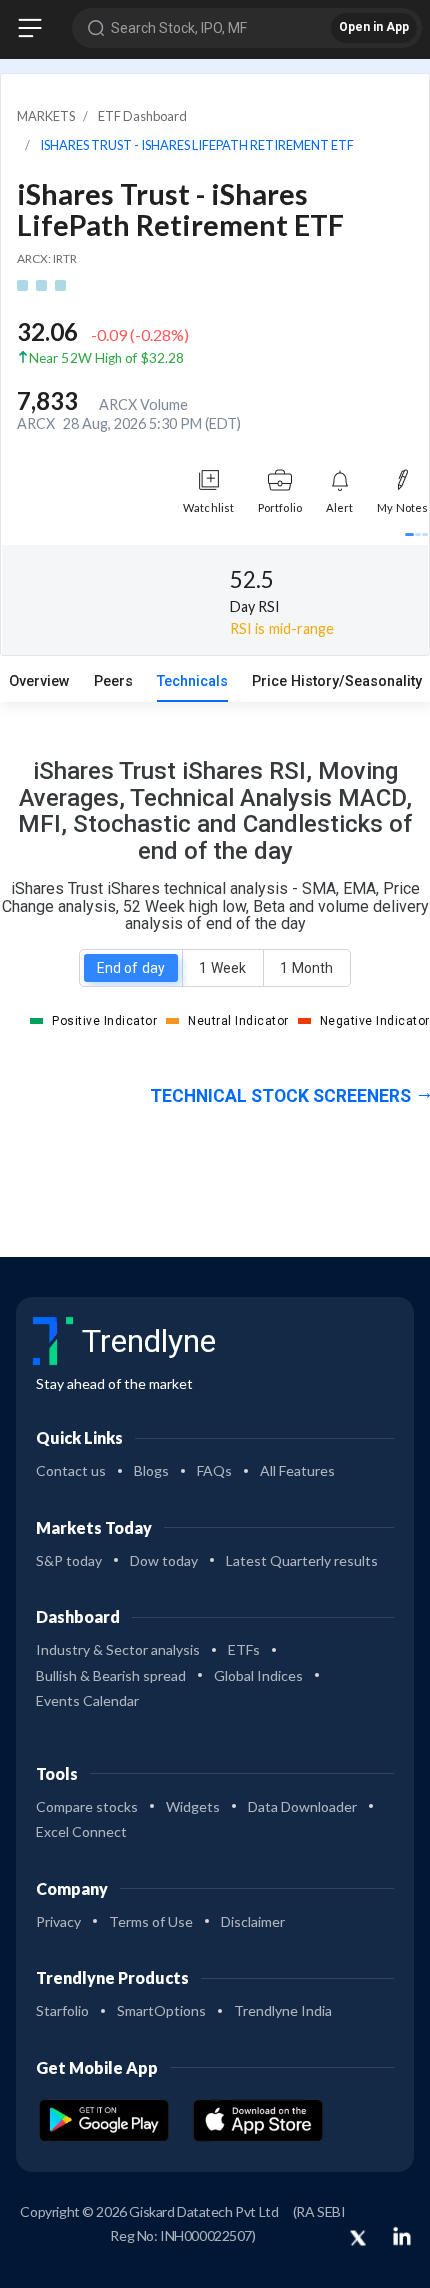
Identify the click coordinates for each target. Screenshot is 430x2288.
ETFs (244, 1649)
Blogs (151, 1470)
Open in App (374, 27)
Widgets (193, 1806)
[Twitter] (358, 2239)
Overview (39, 681)
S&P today (69, 1560)
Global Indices (258, 1675)
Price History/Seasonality (337, 681)
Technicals (192, 681)
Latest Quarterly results (302, 1560)
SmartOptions (161, 2010)
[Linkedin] (402, 2236)
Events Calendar (87, 1700)
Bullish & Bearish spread (111, 1675)
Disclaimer (253, 1921)
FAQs (214, 1470)
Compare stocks (87, 1806)
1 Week (222, 968)
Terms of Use (151, 1921)
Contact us (71, 1470)
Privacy (58, 1921)
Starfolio (62, 2010)
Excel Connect (81, 1831)
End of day (131, 968)
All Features (297, 1470)
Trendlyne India (283, 2010)
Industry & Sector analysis (118, 1649)
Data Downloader (302, 1806)
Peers (113, 681)
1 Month (306, 968)
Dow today (164, 1560)
